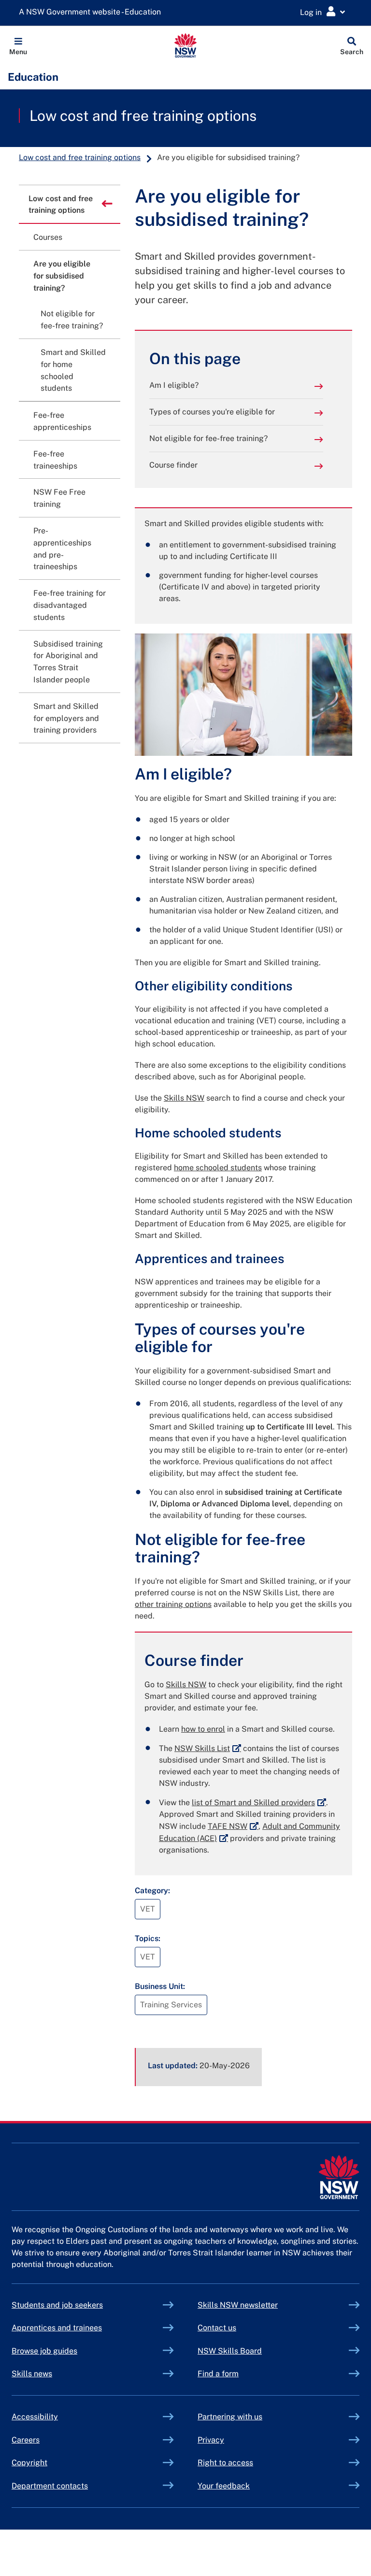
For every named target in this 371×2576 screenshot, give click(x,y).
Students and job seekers (57, 2305)
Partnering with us (230, 2417)
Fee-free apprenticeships (62, 421)
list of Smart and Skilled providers (259, 1803)
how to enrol (203, 1729)
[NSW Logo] (186, 45)
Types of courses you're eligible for (212, 412)
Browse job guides (44, 2351)
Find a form (218, 2374)
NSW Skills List (208, 1748)
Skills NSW (184, 1098)
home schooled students (218, 1168)
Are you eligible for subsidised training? (62, 276)
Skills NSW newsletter (260, 2305)
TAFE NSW (233, 1826)
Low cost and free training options (143, 116)
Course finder (173, 465)
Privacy (211, 2440)
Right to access (225, 2463)
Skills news (32, 2374)
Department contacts (50, 2486)
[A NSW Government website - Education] (92, 12)
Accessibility (35, 2417)
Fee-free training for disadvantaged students (70, 605)
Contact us (217, 2328)
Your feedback (224, 2486)
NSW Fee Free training (59, 498)
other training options (173, 1604)
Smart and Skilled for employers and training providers (66, 718)
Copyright (29, 2463)
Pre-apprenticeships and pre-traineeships (62, 549)
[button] (18, 45)
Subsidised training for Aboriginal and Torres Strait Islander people (68, 662)
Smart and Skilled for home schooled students (73, 370)
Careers (26, 2440)
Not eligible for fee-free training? (208, 438)
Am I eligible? (174, 385)
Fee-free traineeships (55, 460)
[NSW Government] (339, 2177)
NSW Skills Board (230, 2351)
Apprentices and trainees (57, 2328)
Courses (48, 237)
